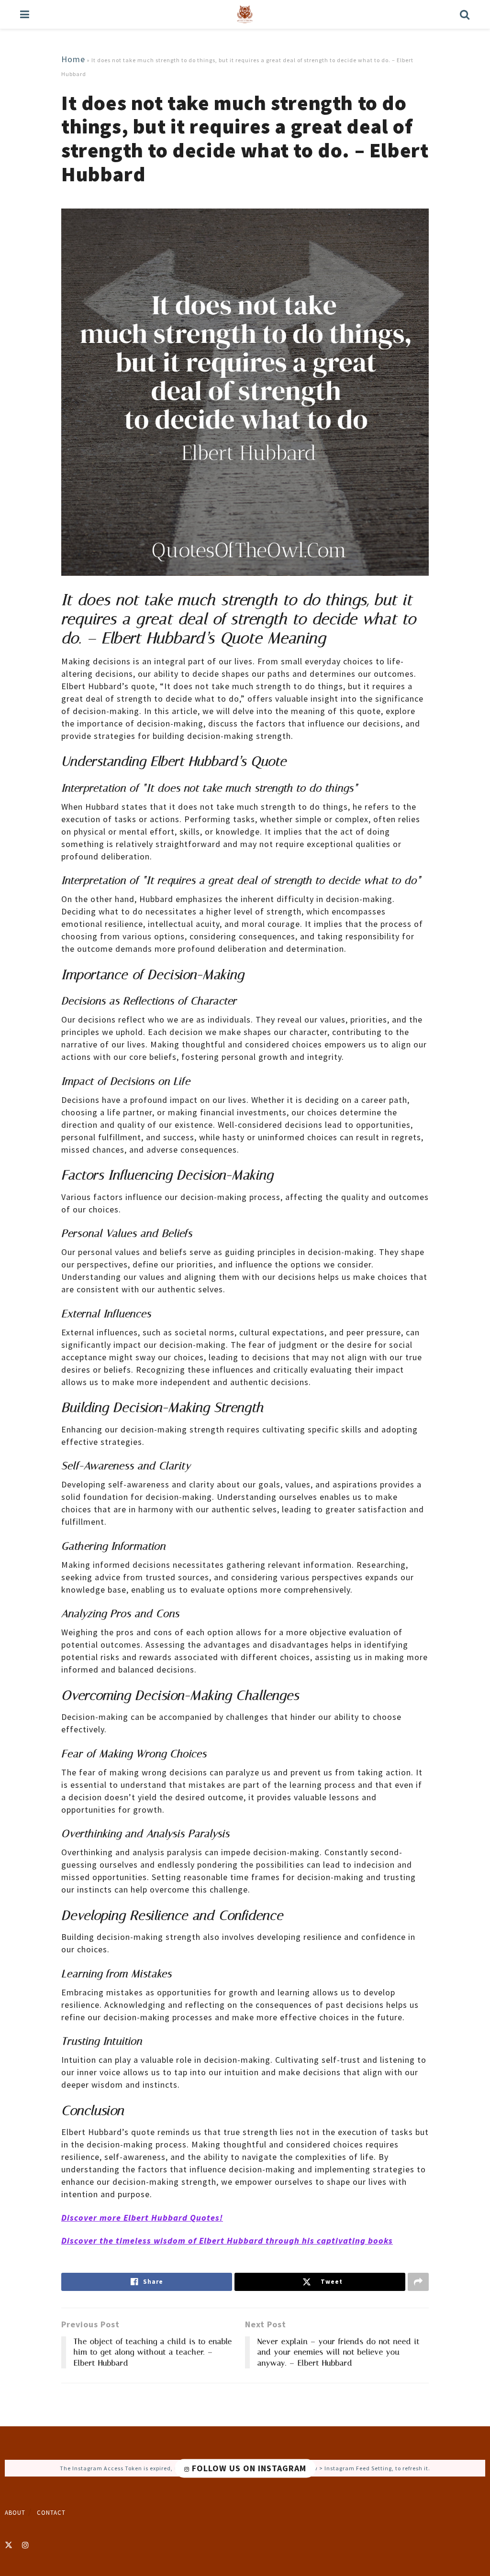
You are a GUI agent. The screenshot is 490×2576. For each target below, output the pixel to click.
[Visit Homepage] (245, 14)
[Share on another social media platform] (418, 2282)
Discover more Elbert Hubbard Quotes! (142, 2218)
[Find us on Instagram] (26, 2545)
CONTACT (51, 2513)
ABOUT (15, 2513)
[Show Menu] (25, 14)
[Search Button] (465, 14)
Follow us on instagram (248, 2468)
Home (73, 59)
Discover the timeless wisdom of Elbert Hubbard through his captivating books (227, 2240)
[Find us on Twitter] (9, 2545)
